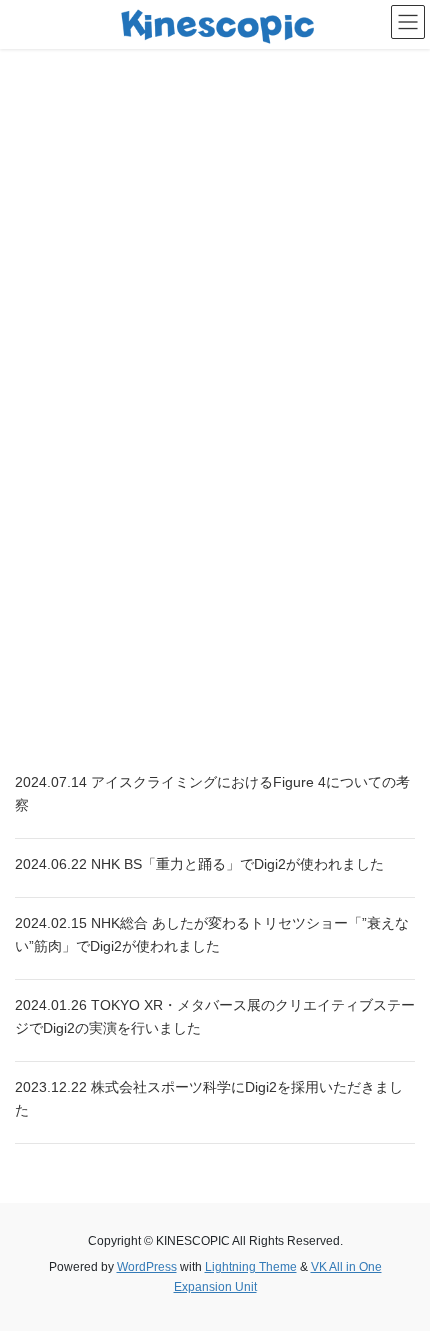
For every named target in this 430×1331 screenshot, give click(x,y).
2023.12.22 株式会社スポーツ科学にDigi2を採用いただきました (209, 1098)
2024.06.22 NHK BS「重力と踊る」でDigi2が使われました (199, 864)
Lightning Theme (251, 1267)
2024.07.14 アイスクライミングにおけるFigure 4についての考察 (212, 793)
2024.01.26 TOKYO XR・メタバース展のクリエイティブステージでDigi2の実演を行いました (215, 1016)
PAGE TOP (399, 1273)
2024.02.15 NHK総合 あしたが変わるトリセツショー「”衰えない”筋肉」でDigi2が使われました (212, 934)
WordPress (147, 1267)
